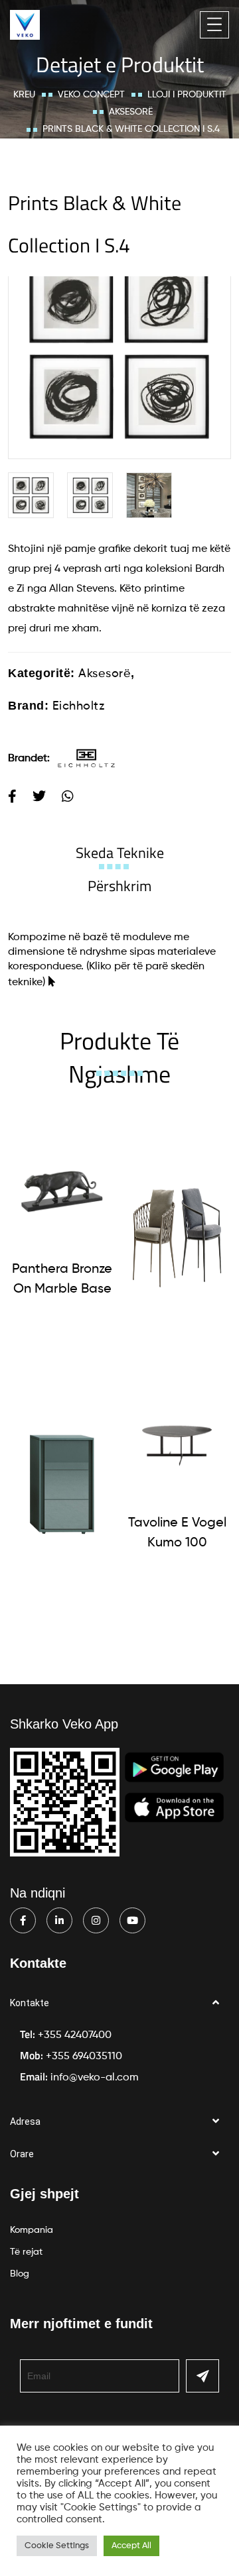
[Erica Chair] (177, 1231)
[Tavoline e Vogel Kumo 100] (177, 1445)
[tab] (120, 853)
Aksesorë (131, 112)
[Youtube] (132, 1920)
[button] (119, 2003)
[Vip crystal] (62, 1485)
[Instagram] (96, 1920)
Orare (22, 2154)
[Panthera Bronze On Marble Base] (62, 1192)
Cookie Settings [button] (57, 2546)
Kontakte (30, 2003)
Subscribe (202, 2376)
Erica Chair (177, 1348)
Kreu (24, 95)
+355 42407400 (75, 2035)
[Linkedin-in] (59, 1920)
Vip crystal (62, 1602)
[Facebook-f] (23, 1920)
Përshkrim (119, 886)
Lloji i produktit (187, 95)
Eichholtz (79, 706)
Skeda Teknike (120, 853)
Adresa (25, 2121)
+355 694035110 (84, 2057)
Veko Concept (91, 95)
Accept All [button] (131, 2546)
